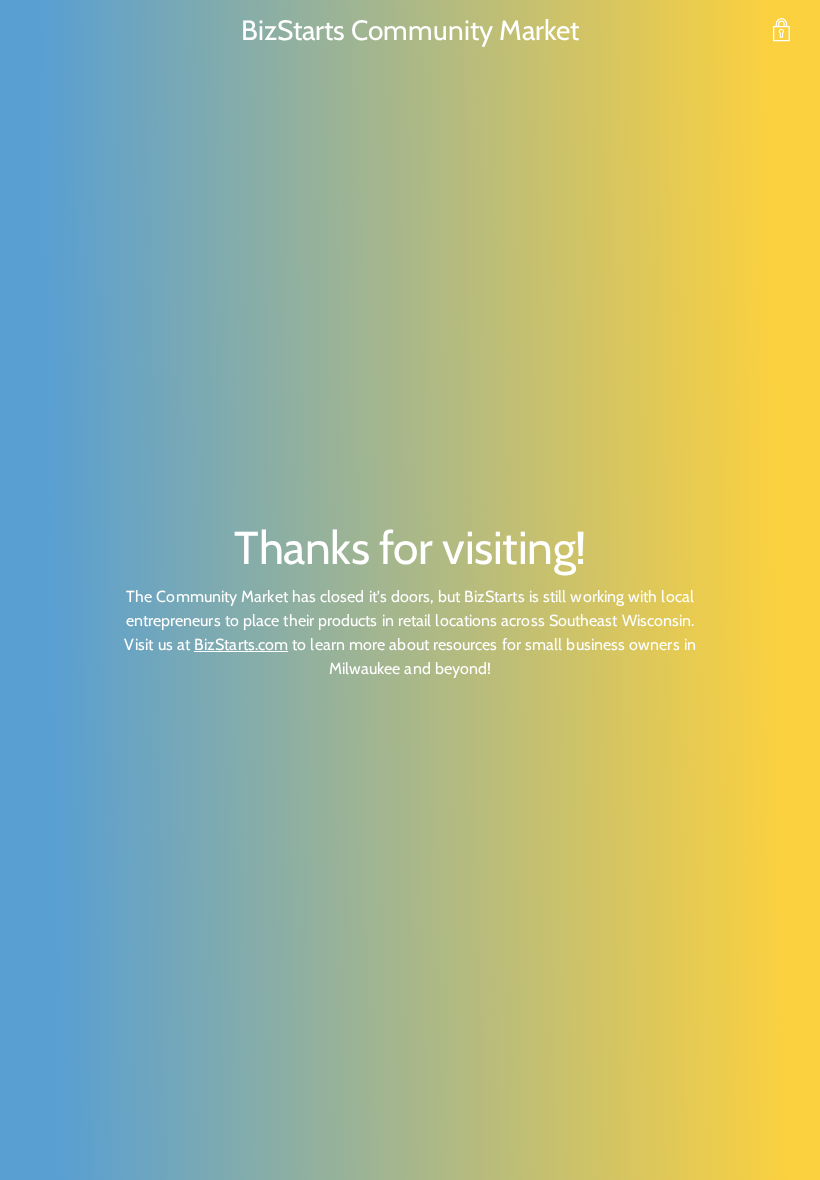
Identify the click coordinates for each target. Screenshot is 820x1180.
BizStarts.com (241, 644)
